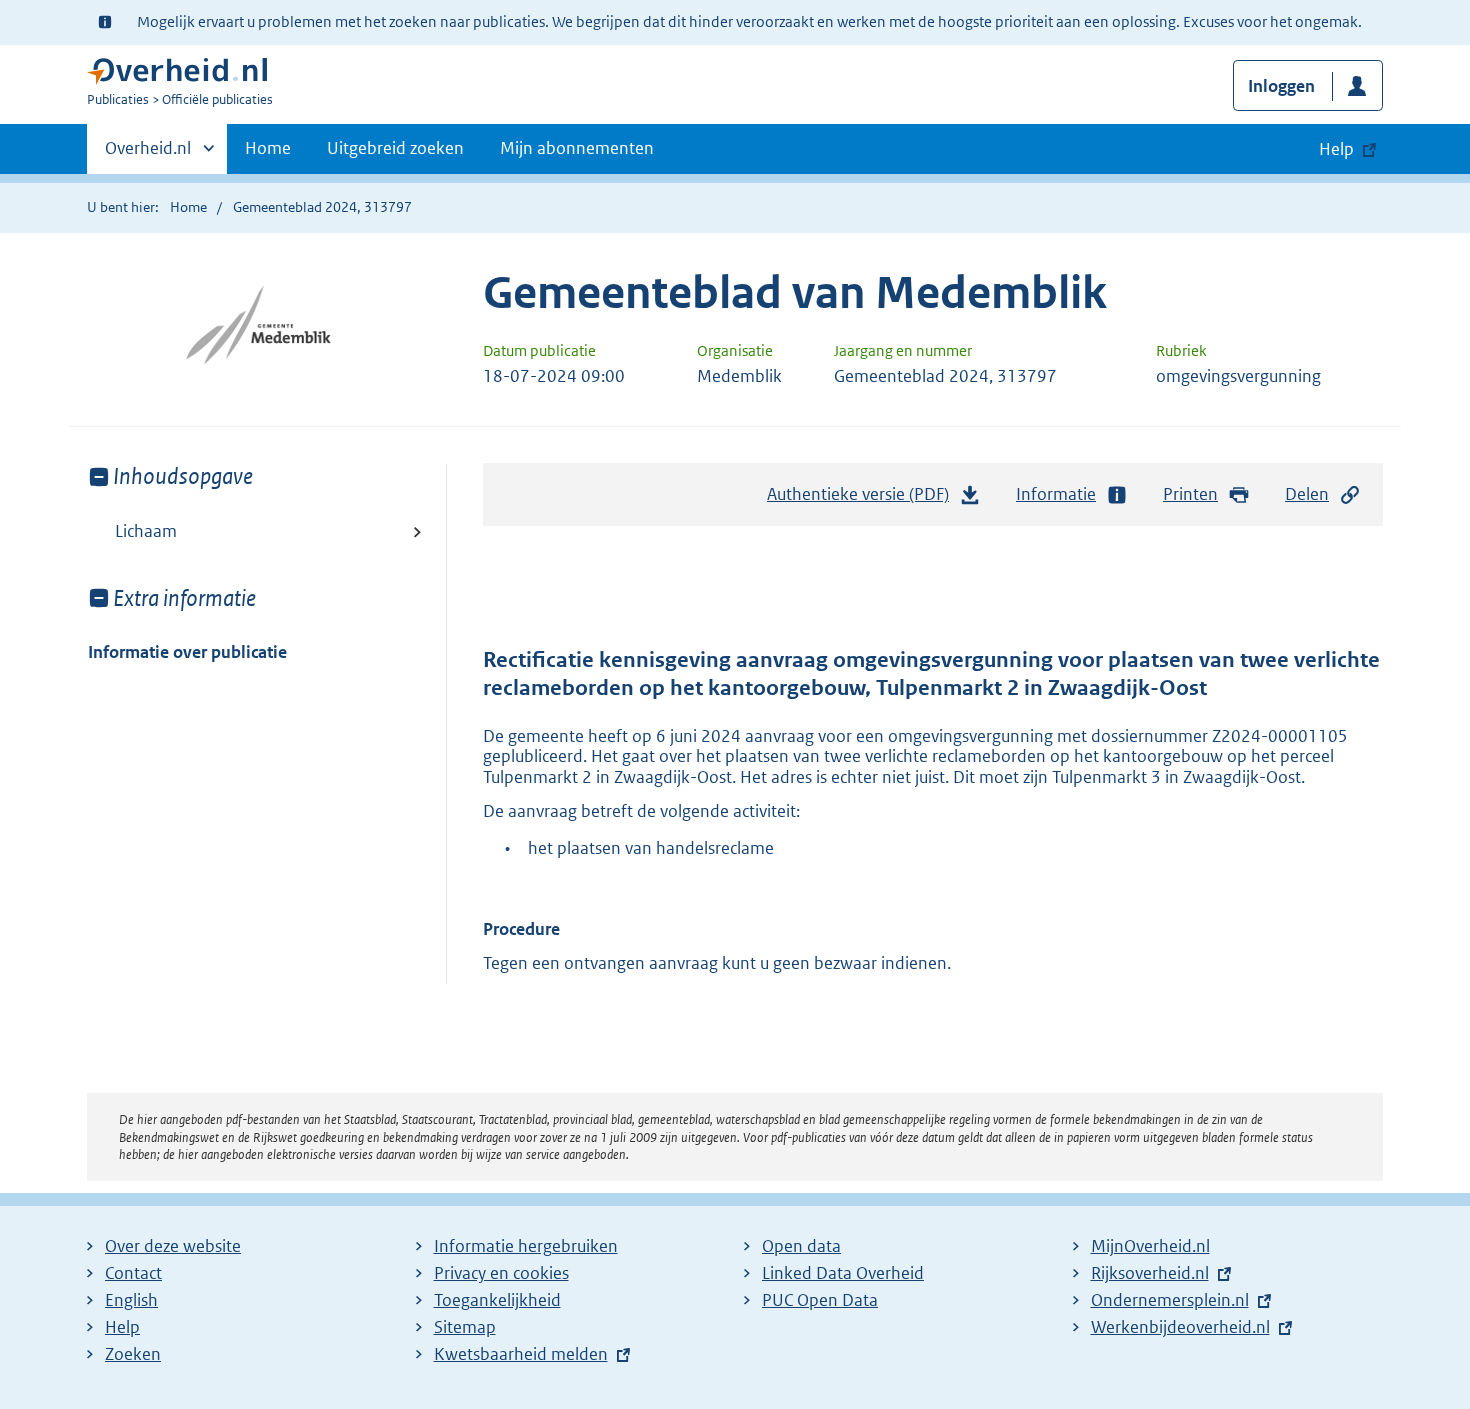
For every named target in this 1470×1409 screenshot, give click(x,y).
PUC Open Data (820, 1300)
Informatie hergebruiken (526, 1246)
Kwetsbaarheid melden (521, 1354)
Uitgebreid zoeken (395, 148)
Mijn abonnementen (577, 148)
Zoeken (133, 1354)
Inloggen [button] (1281, 86)
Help (122, 1327)
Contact (133, 1273)
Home (268, 148)
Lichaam (146, 531)
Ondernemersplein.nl (1170, 1300)
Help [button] (1336, 149)
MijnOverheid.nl (1150, 1246)
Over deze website (173, 1246)
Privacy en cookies (501, 1273)
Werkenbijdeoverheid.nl (1180, 1327)
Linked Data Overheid (843, 1273)
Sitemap (465, 1327)
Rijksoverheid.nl (1150, 1273)
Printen (1190, 494)
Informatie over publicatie (187, 652)
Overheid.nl (148, 155)
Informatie (1056, 494)
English (131, 1300)
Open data (801, 1246)
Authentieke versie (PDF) (863, 500)
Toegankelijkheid (497, 1300)
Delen (1307, 494)
